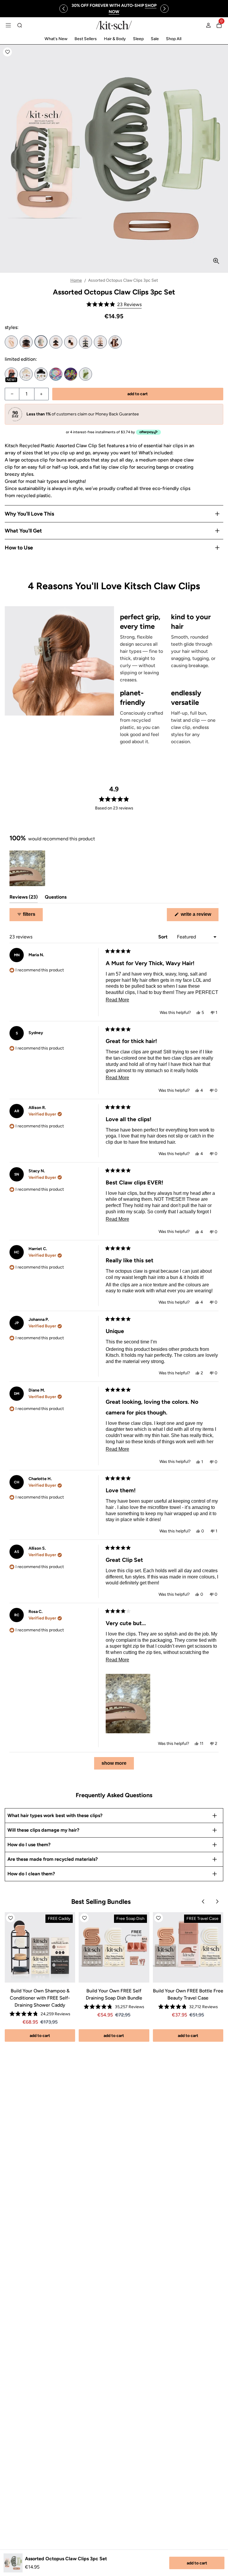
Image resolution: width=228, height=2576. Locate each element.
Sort (163, 937)
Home (76, 280)
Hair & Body (115, 39)
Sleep (138, 39)
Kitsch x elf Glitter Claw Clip (85, 374)
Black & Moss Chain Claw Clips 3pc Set (85, 342)
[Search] (20, 25)
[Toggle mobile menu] (8, 25)
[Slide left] (64, 9)
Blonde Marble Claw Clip (11, 342)
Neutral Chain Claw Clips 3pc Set (100, 342)
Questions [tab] (56, 898)
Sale (155, 39)
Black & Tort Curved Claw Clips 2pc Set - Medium (56, 342)
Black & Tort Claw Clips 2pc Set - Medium (71, 342)
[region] (114, 9)
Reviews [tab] (24, 898)
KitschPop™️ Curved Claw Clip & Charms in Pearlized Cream (26, 374)
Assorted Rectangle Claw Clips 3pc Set (115, 342)
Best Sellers (86, 39)
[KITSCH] (114, 25)
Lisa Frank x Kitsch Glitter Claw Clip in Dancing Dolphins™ (56, 374)
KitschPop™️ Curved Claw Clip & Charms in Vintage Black (41, 374)
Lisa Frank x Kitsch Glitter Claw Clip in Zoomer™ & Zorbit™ (71, 374)
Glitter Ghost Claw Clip (11, 374)
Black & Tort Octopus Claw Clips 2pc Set (26, 342)
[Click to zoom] (216, 261)
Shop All (174, 39)
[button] (7, 52)
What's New (56, 39)
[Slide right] (164, 9)
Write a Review (199, 916)
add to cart (197, 2563)
